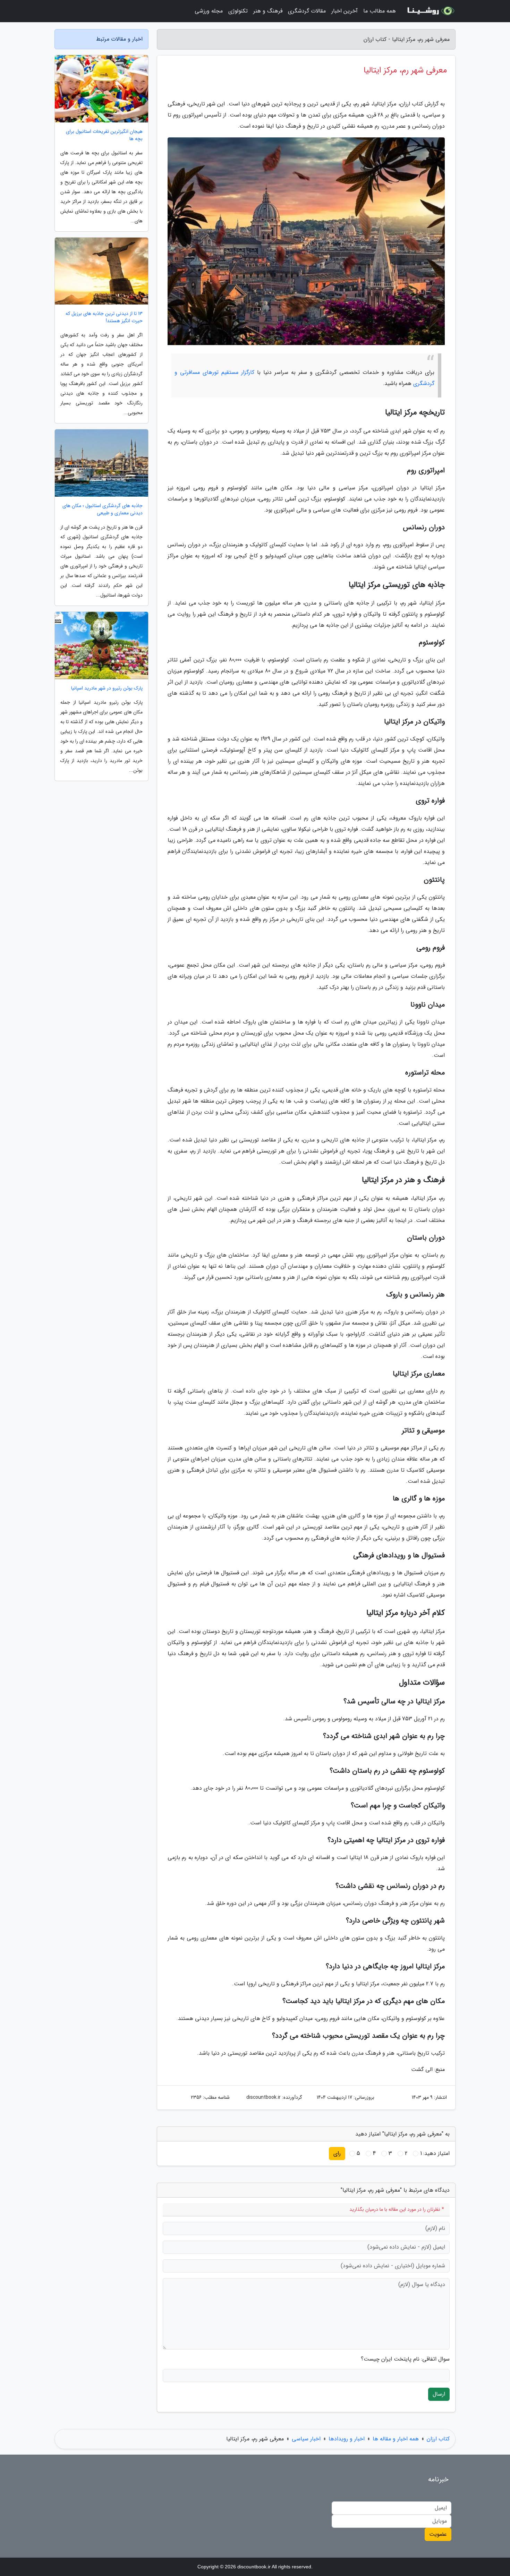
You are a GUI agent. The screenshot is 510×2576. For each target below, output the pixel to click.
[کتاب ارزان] (430, 11)
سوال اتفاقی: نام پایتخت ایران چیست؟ (405, 2359)
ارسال (439, 2394)
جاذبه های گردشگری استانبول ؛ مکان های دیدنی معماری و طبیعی (103, 510)
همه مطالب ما (380, 11)
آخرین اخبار (345, 11)
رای (337, 2153)
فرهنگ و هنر (268, 11)
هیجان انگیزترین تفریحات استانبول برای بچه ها (104, 135)
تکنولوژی (238, 11)
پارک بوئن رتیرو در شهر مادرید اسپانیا (107, 688)
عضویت (438, 2534)
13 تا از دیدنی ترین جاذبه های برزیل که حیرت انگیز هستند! (104, 317)
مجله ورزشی (209, 11)
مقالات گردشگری (307, 11)
